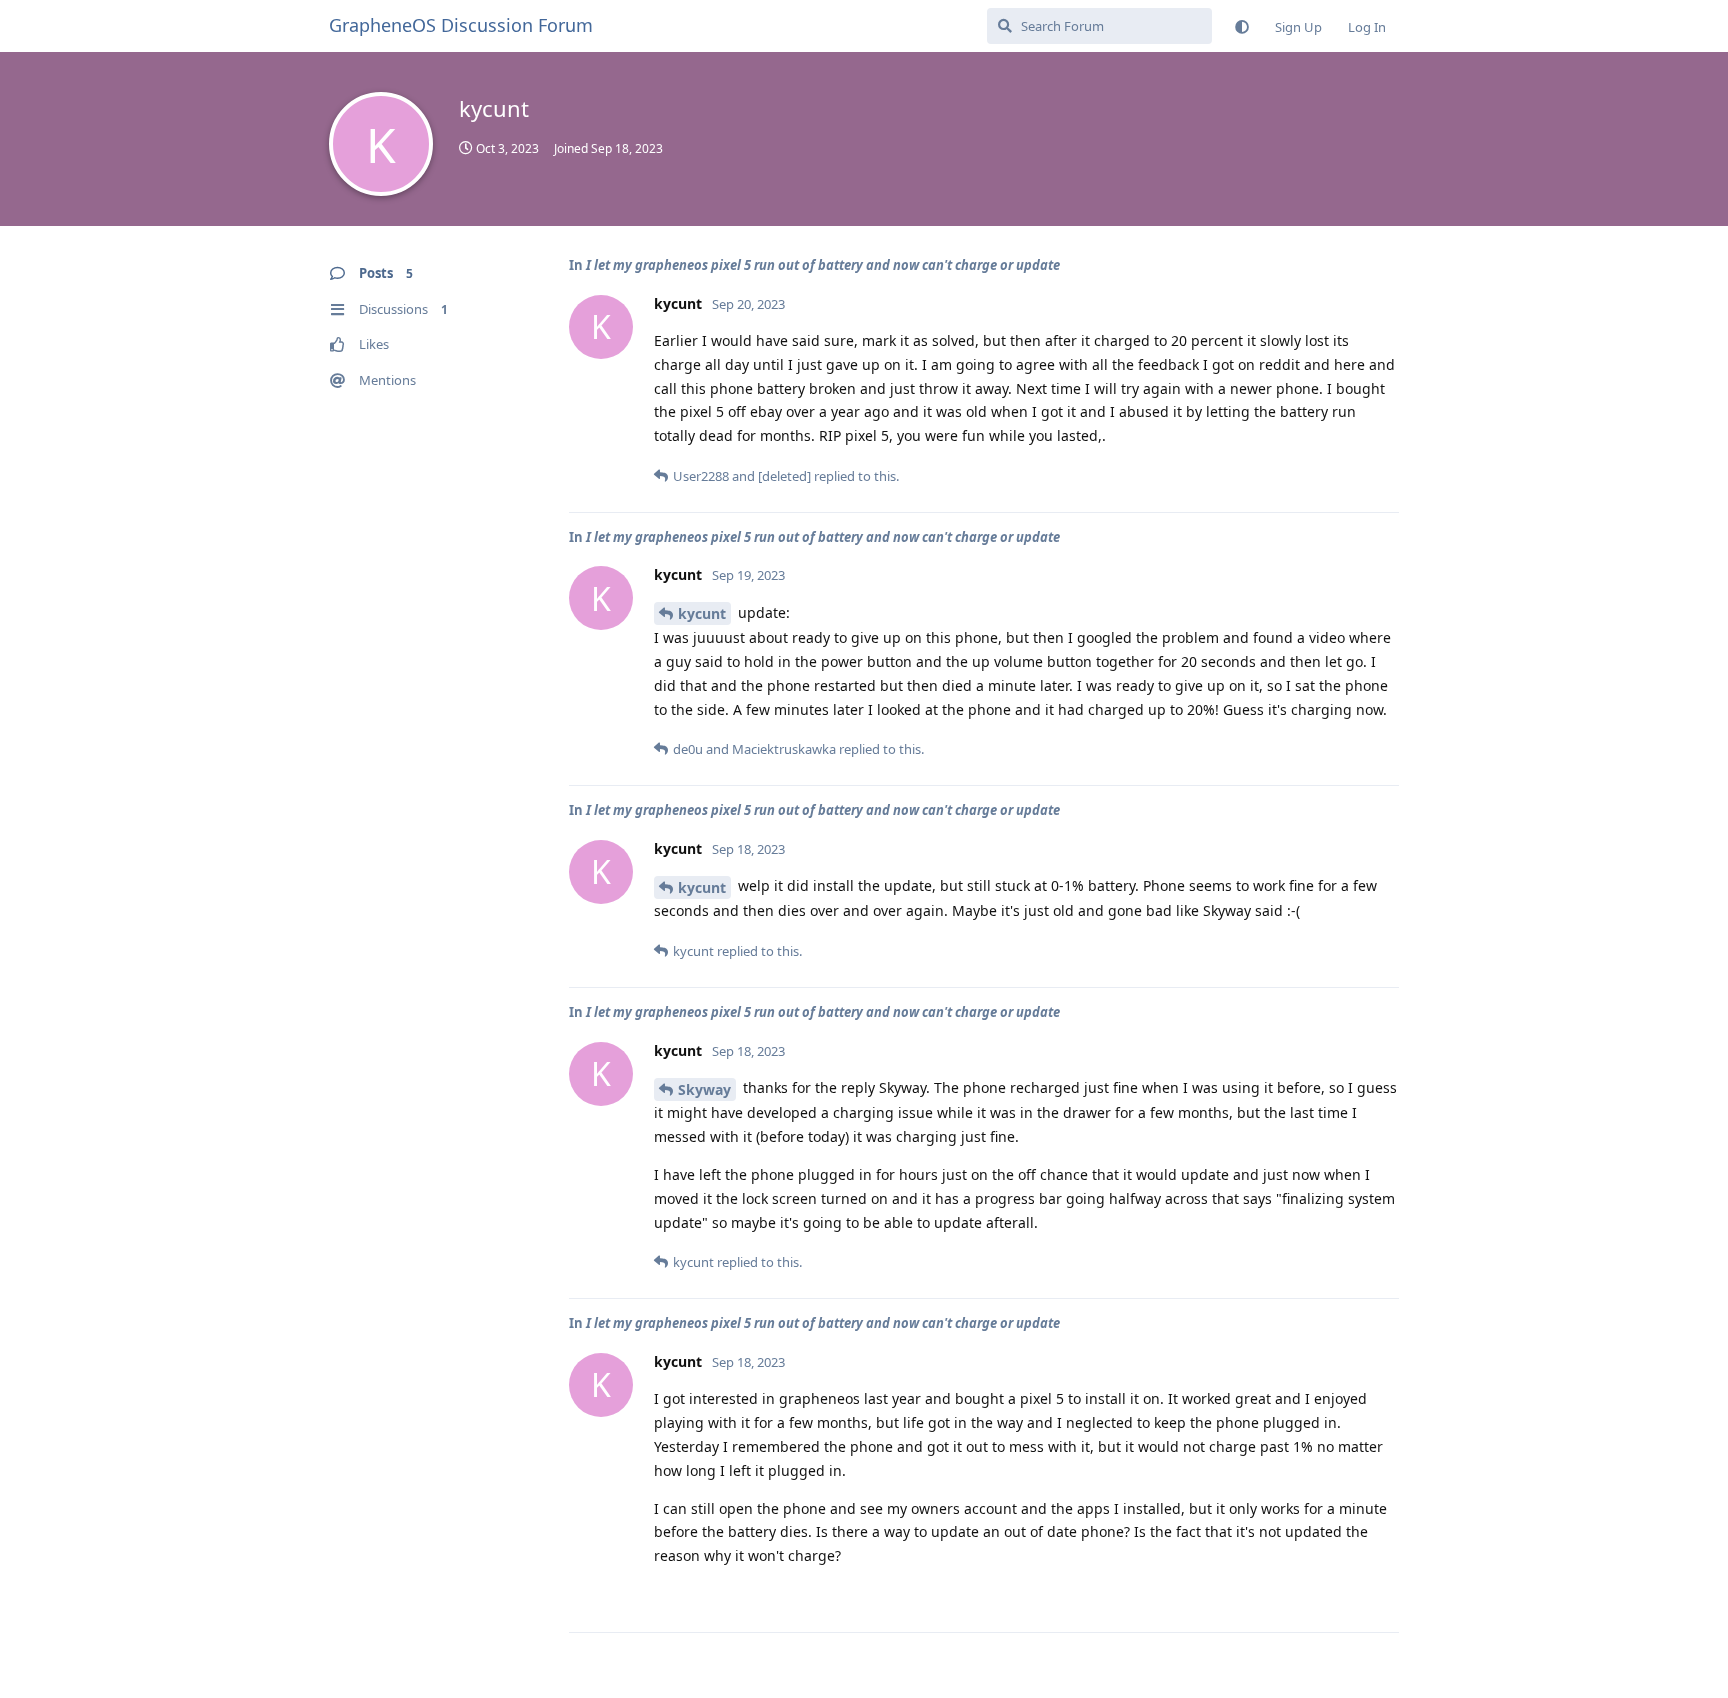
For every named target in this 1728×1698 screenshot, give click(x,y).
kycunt (702, 613)
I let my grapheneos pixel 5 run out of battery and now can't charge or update (823, 265)
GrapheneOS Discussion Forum (461, 25)
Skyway (704, 1089)
